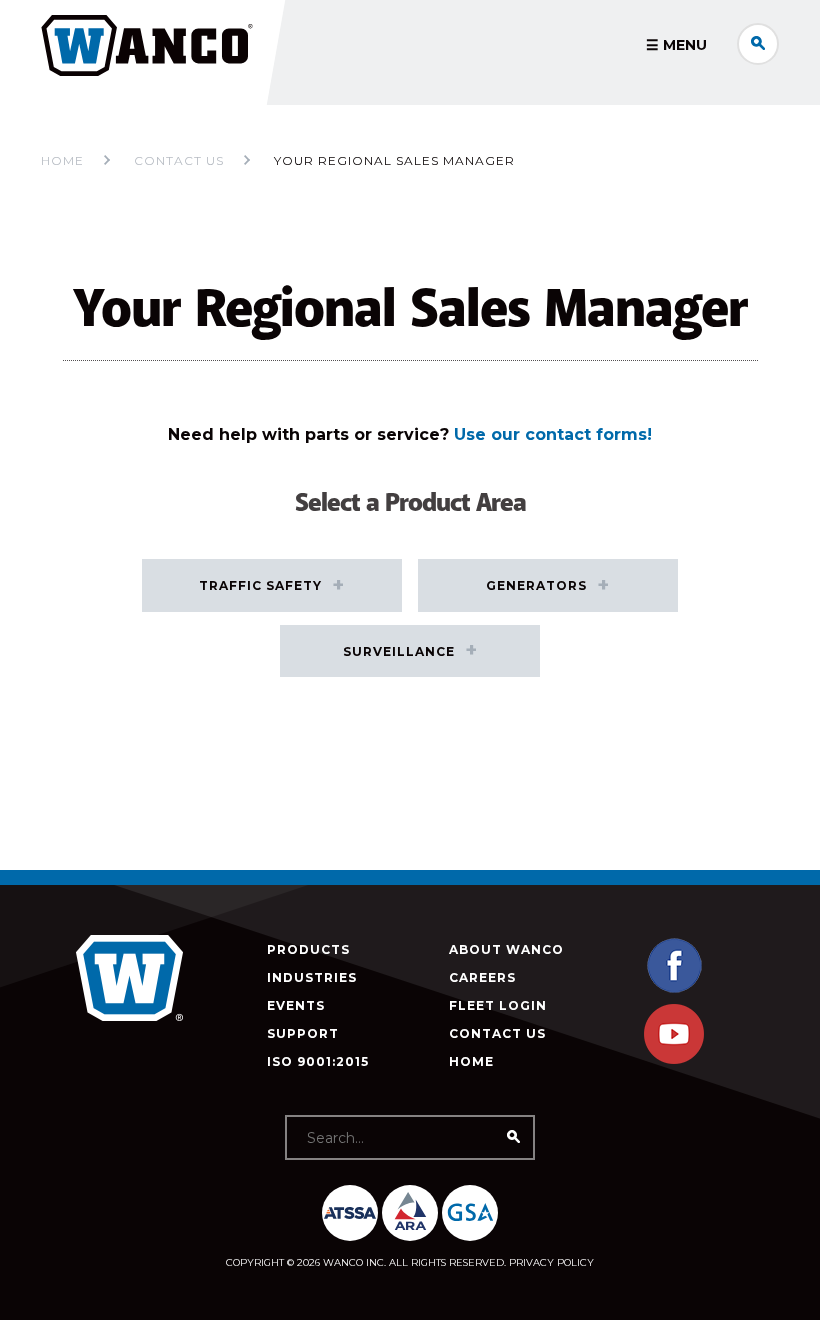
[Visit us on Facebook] (674, 990)
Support (303, 1033)
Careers (482, 977)
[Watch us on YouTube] (674, 1059)
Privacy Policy (551, 1262)
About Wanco (506, 949)
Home (62, 160)
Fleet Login (498, 1005)
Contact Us (497, 1033)
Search (758, 44)
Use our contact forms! (553, 434)
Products (308, 949)
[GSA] (470, 1213)
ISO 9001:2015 (318, 1061)
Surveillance (399, 651)
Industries (312, 977)
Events (296, 1005)
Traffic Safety (260, 585)
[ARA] (410, 1213)
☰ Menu (676, 45)
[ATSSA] (350, 1213)
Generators (536, 585)
